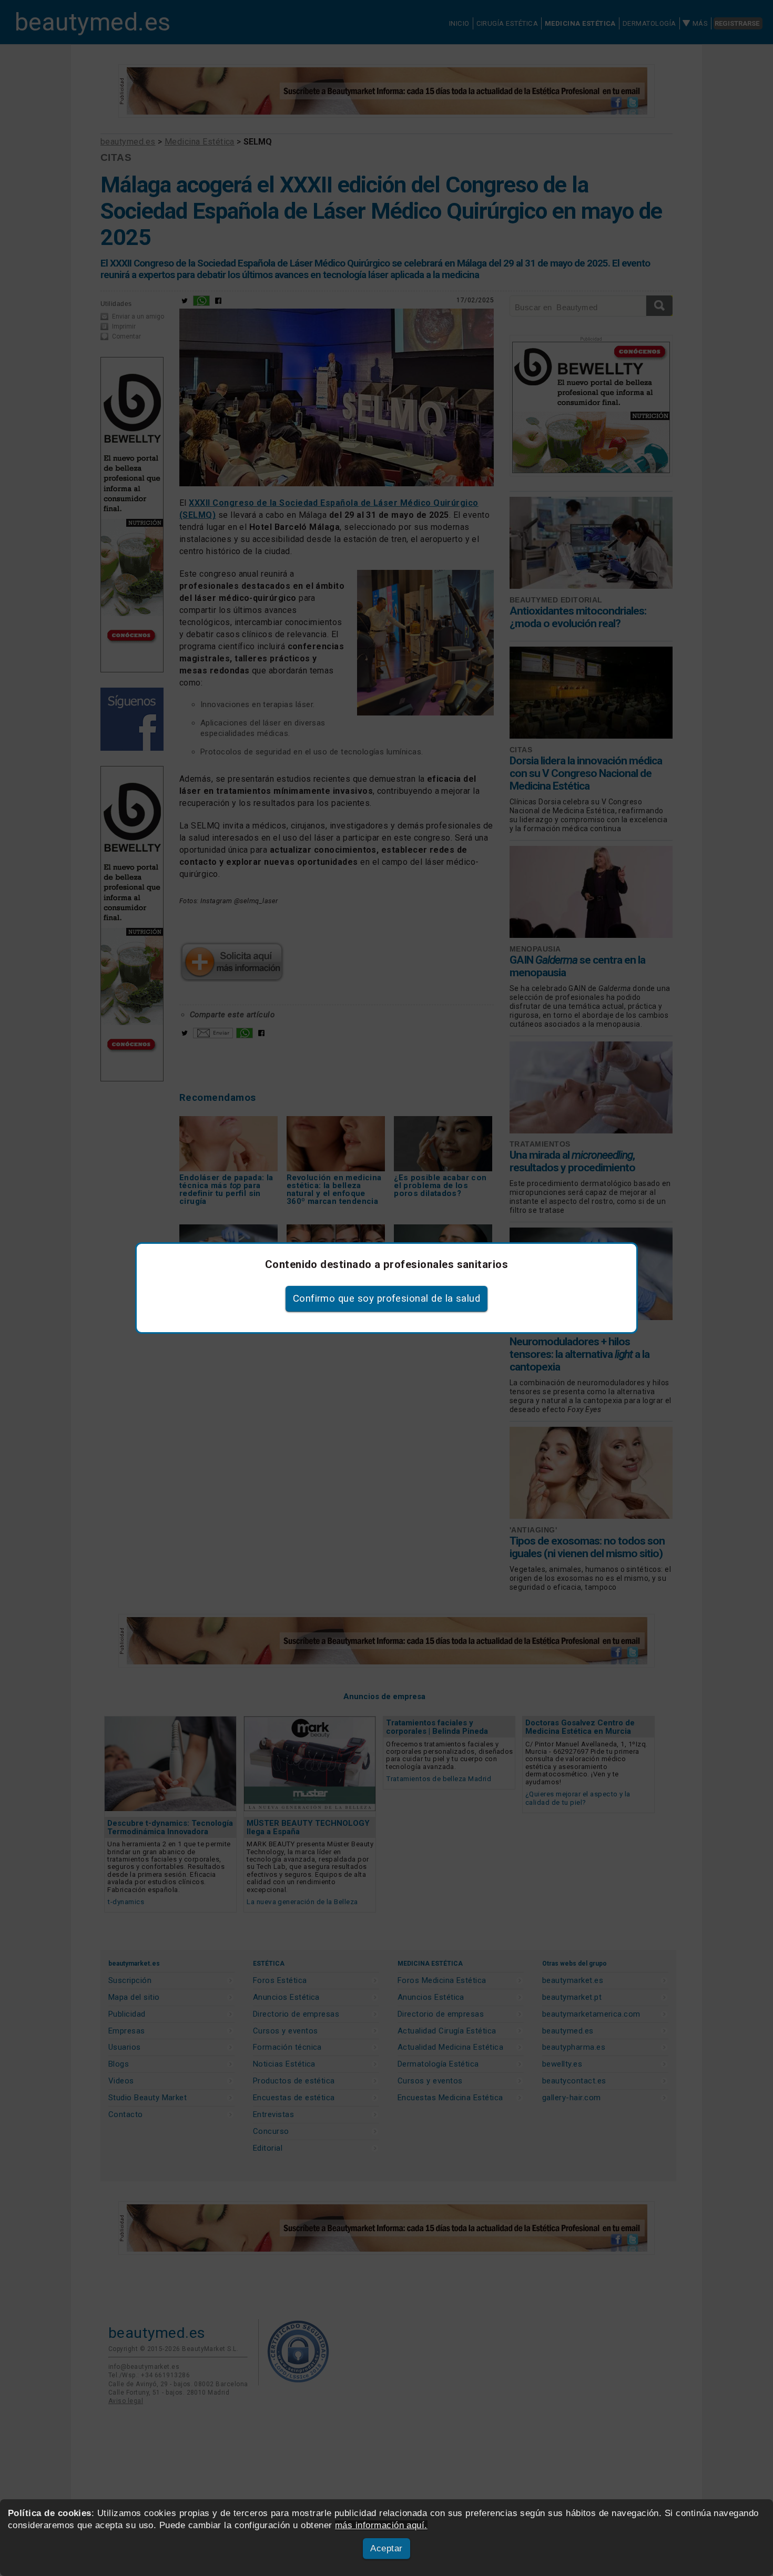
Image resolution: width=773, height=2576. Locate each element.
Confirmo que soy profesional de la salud (387, 1299)
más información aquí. (381, 2525)
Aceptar (386, 2548)
